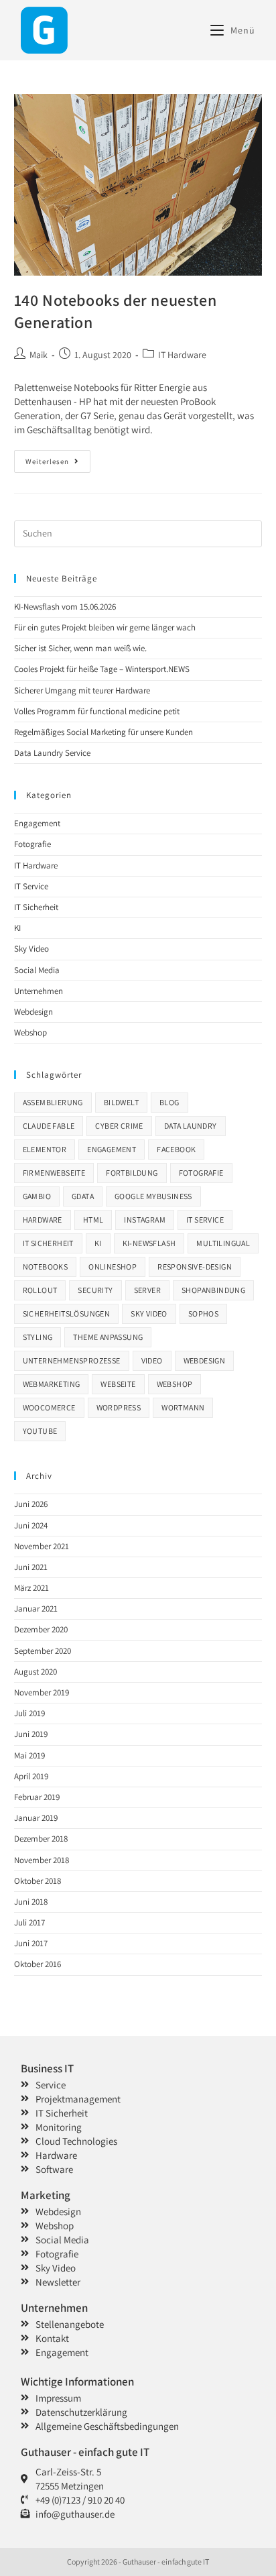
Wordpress (119, 1407)
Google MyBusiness (153, 1196)
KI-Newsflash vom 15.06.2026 (65, 607)
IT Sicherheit (36, 907)
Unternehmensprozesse (72, 1360)
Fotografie (32, 844)
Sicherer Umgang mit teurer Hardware (82, 690)
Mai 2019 (29, 1755)
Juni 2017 (31, 1943)
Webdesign (33, 1012)
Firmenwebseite (54, 1173)
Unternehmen (39, 991)
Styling (38, 1337)
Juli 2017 (29, 1922)
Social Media (37, 970)
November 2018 (42, 1860)
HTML (93, 1220)
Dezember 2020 (41, 1629)
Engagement (37, 823)
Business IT (47, 2068)
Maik (39, 355)
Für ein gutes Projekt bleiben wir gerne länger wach (105, 627)
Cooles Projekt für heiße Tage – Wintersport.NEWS (102, 669)
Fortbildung (132, 1173)
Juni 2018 (31, 1902)
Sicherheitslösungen (67, 1313)
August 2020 (36, 1672)
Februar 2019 (37, 1797)
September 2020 (43, 1651)
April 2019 (31, 1776)
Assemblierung (53, 1102)
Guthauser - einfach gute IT (85, 2452)
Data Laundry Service (52, 753)
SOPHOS (203, 1313)
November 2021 (42, 1546)
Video (152, 1360)
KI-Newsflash (149, 1243)
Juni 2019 (31, 1734)
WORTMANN (183, 1407)
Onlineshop (113, 1267)
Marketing (46, 2195)
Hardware (43, 1220)
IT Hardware (182, 355)
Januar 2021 (36, 1609)
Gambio (37, 1196)
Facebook (176, 1149)
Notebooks (46, 1267)
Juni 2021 (31, 1567)
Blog (169, 1102)
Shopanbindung (213, 1290)
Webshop (30, 1032)
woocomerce (49, 1407)
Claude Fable (49, 1126)
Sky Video (31, 949)
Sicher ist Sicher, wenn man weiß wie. (80, 648)
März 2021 (31, 1588)
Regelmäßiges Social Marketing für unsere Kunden (103, 732)
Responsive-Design (195, 1267)
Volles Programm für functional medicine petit (97, 711)
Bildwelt (121, 1102)
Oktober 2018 (38, 1881)
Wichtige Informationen (77, 2382)
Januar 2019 (36, 1818)
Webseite (118, 1384)
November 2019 (42, 1692)
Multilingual (223, 1243)
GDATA (83, 1196)
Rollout (40, 1290)
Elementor (45, 1149)
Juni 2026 (31, 1504)
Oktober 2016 (38, 1964)
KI (17, 928)
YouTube (40, 1431)
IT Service (31, 886)
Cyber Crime (119, 1126)
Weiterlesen (58, 458)
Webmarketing (52, 1384)
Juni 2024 (31, 1525)
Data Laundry (191, 1126)
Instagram (145, 1220)
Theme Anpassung (108, 1337)
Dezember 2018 (41, 1839)
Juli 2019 (29, 1713)
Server (147, 1290)
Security (95, 1290)
